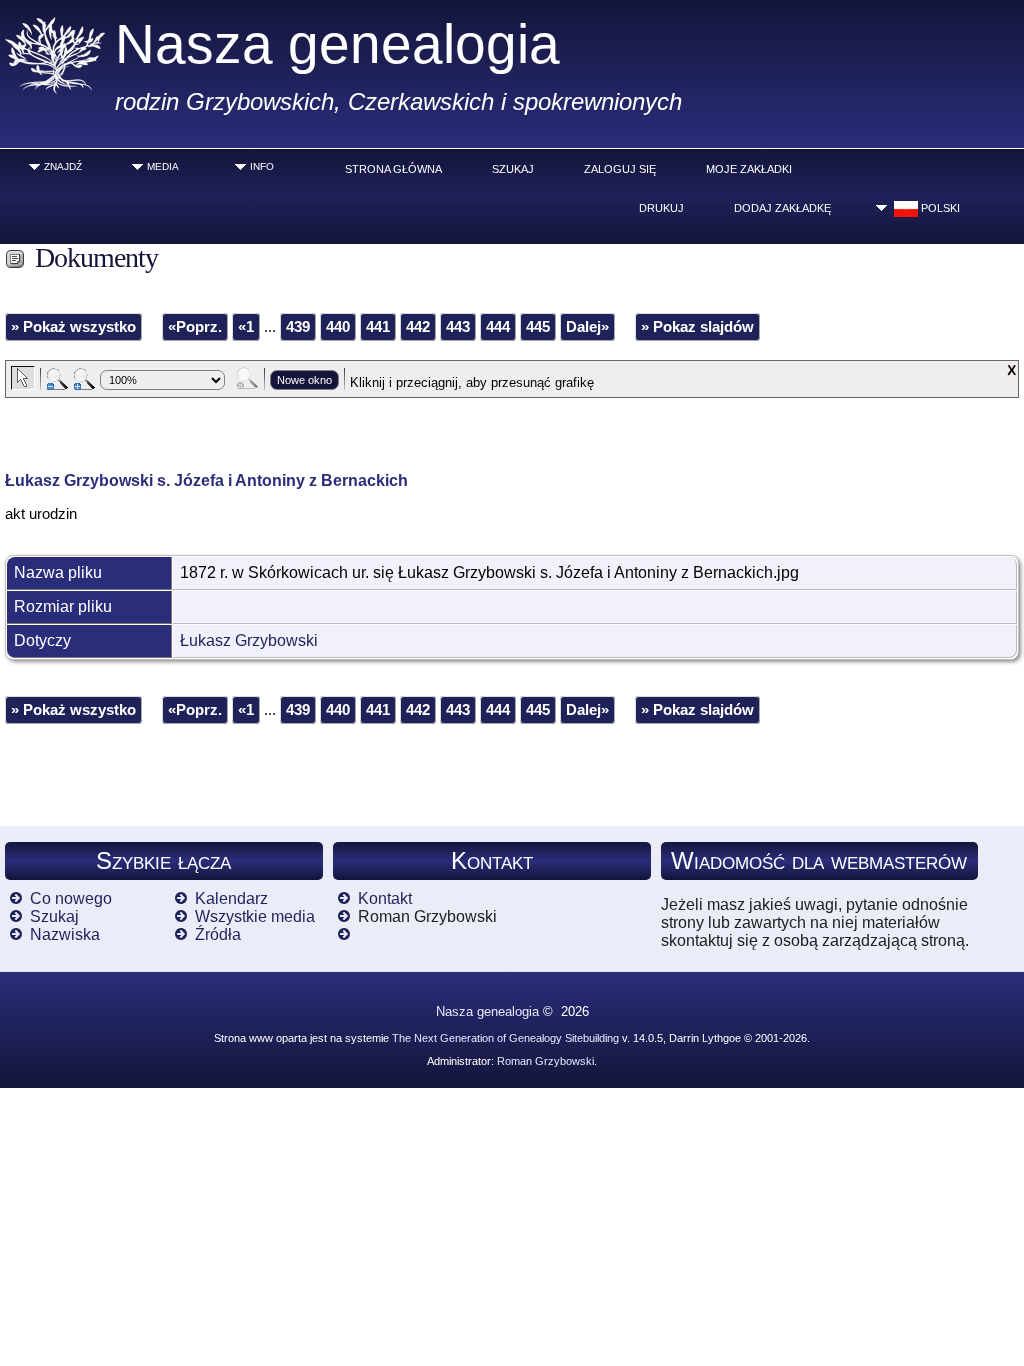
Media (163, 166)
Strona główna (393, 169)
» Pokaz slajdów (697, 327)
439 (298, 327)
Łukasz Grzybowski (249, 640)
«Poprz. (195, 327)
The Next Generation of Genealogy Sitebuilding (505, 1038)
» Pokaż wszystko (73, 327)
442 (418, 327)
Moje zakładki (749, 169)
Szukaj (513, 169)
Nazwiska (65, 934)
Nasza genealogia (337, 44)
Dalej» (587, 327)
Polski (939, 208)
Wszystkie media (255, 916)
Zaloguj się (620, 169)
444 (498, 327)
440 (338, 327)
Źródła (218, 934)
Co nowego (71, 898)
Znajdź (63, 166)
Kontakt (385, 898)
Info (262, 166)
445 (538, 327)
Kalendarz (231, 898)
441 (378, 327)
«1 (246, 327)
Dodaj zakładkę (782, 208)
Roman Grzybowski (545, 1061)
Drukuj (661, 208)
